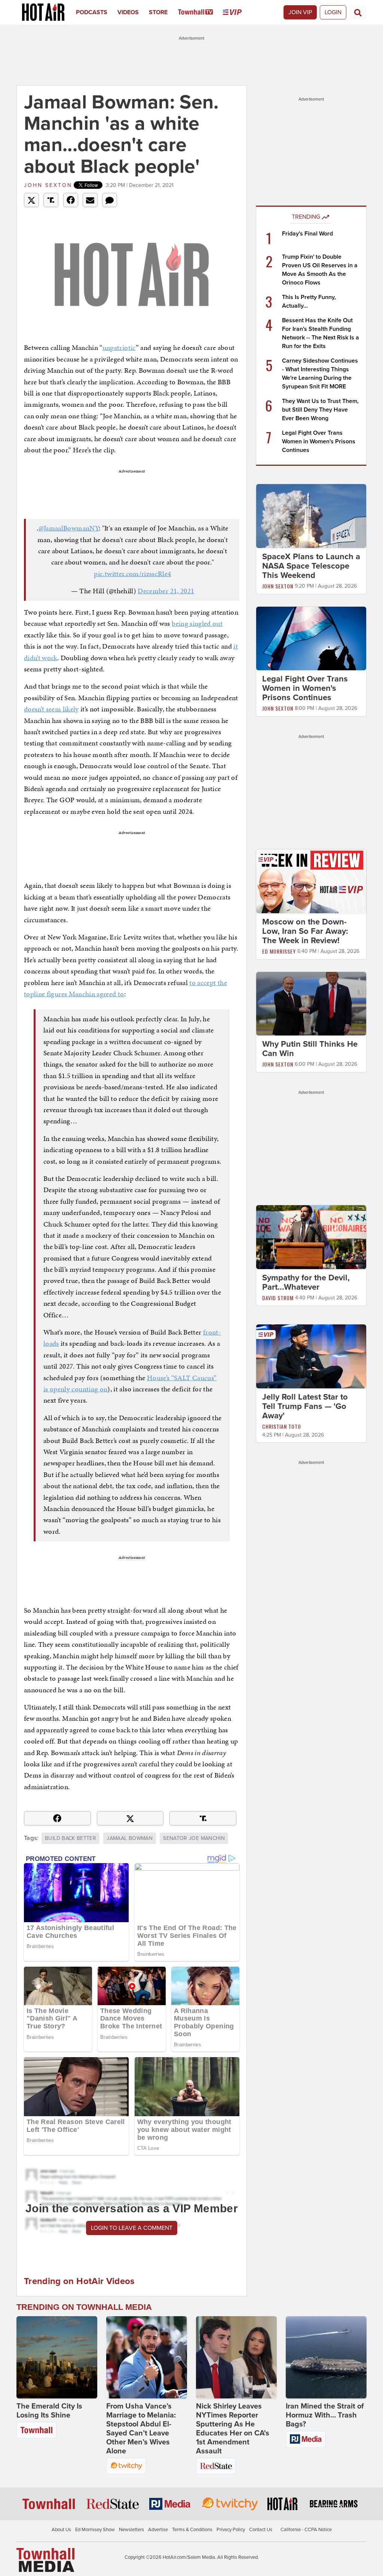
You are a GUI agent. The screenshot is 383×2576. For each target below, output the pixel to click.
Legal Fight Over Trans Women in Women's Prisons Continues (319, 441)
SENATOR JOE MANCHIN (194, 1838)
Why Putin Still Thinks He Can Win (310, 1049)
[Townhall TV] (201, 12)
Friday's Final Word (307, 234)
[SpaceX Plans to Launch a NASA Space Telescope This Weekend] (311, 515)
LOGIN (333, 12)
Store (158, 12)
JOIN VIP (300, 12)
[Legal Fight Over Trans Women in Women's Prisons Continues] (311, 638)
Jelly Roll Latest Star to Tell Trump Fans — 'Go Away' (305, 1406)
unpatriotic (119, 347)
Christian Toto (282, 1426)
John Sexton (48, 185)
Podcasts (92, 12)
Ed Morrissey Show (95, 2530)
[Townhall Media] (45, 2560)
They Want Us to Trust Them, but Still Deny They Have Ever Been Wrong (320, 410)
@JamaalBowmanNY (69, 528)
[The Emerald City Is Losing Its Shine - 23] (57, 2357)
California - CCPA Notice (306, 2530)
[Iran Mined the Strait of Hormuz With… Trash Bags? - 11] (326, 2357)
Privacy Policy (231, 2530)
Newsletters (131, 2530)
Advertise (158, 2530)
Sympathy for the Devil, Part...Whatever (306, 1282)
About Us (61, 2530)
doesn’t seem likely (51, 709)
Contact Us (261, 2530)
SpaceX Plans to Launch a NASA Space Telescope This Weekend (311, 566)
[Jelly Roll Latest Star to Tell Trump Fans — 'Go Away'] (311, 1356)
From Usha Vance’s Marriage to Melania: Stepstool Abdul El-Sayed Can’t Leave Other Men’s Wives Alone (141, 2429)
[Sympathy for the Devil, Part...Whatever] (311, 1237)
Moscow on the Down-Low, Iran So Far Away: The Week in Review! (305, 931)
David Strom (278, 1298)
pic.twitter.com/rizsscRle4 (132, 574)
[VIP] (237, 12)
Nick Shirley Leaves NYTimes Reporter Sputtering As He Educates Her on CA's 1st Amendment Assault (233, 2429)
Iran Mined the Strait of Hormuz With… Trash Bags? (325, 2415)
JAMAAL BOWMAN (130, 1838)
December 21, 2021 (166, 591)
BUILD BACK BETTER (71, 1838)
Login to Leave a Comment (132, 2228)
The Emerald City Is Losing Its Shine (49, 2411)
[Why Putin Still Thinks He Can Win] (311, 1003)
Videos (128, 12)
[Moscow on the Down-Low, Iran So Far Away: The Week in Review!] (311, 881)
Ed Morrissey (279, 951)
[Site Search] (358, 12)
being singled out (197, 623)
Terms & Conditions (192, 2530)
